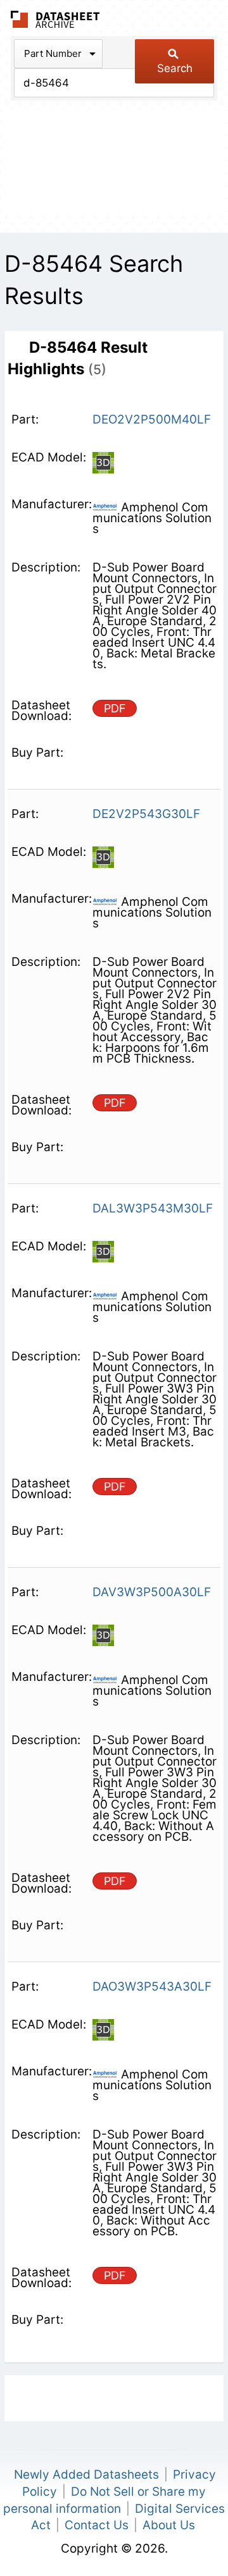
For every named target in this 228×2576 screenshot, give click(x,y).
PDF (115, 708)
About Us (169, 2525)
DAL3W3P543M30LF (153, 1208)
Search (175, 68)
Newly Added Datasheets (86, 2475)
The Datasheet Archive (55, 19)
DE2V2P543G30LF (146, 814)
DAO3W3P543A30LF (152, 1987)
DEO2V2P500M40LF (152, 419)
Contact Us (97, 2525)
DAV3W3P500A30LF (152, 1592)
